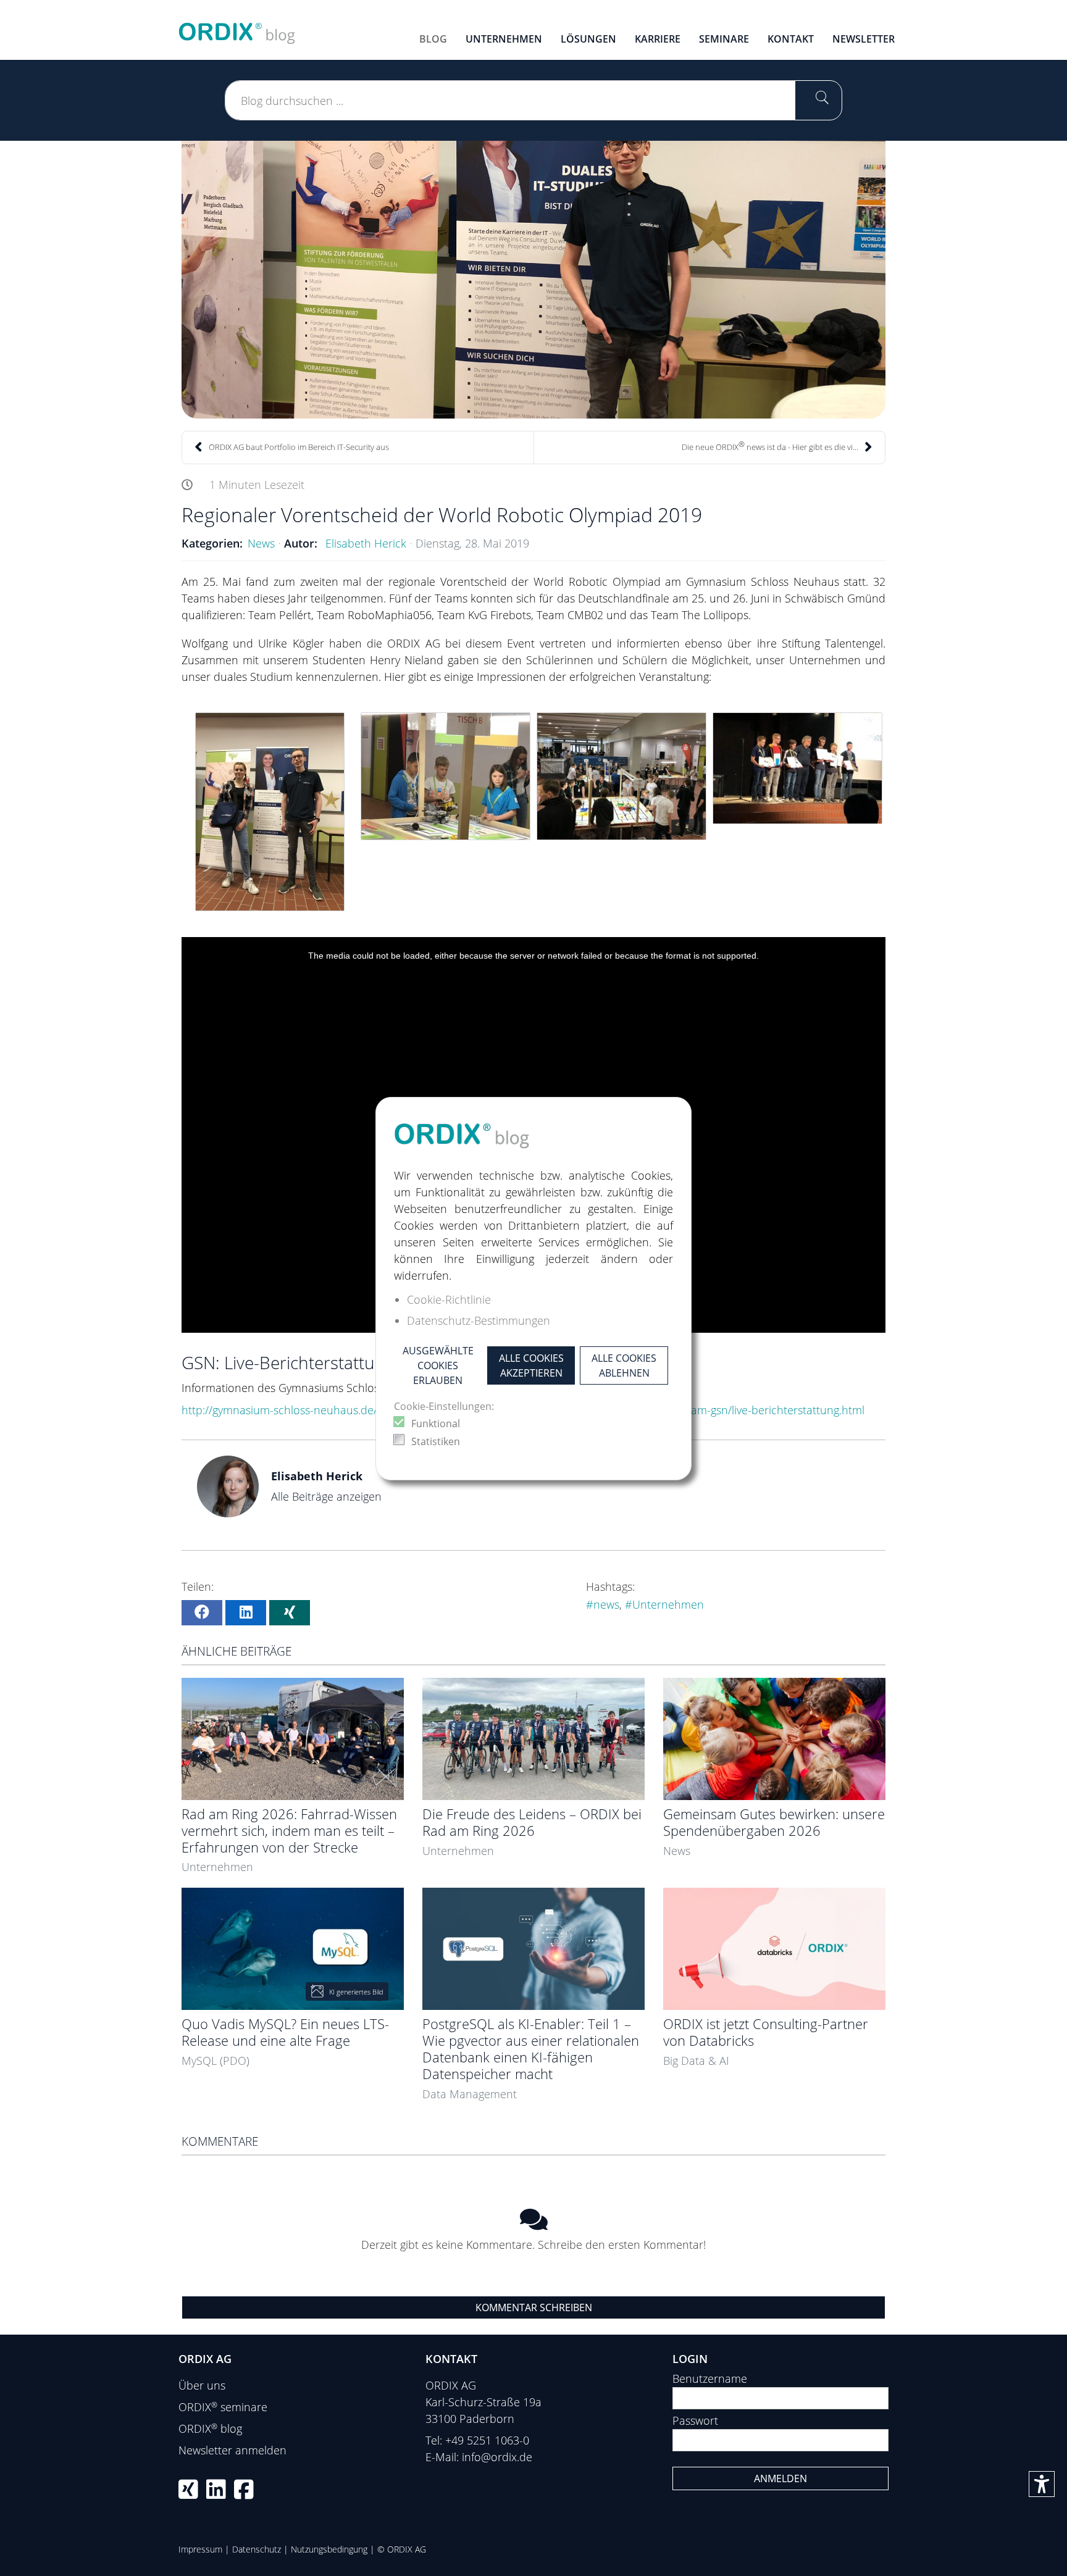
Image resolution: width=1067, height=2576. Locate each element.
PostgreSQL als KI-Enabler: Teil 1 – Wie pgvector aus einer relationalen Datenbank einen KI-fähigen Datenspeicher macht (531, 2049)
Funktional (436, 1423)
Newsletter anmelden (232, 2450)
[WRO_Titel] (533, 280)
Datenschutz (257, 2549)
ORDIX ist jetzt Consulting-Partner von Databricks (766, 2032)
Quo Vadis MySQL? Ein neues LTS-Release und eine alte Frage (285, 2032)
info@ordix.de (497, 2457)
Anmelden (780, 2478)
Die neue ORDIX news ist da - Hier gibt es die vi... (770, 446)
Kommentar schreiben (534, 2307)
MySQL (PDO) (215, 2061)
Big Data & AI (696, 2061)
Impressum (200, 2549)
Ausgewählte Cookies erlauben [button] (438, 1365)
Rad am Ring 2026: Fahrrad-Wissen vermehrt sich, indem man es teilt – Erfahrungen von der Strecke (289, 1831)
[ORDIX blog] (237, 28)
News (261, 543)
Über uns (202, 2385)
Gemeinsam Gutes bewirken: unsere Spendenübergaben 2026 (774, 1822)
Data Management (470, 2094)
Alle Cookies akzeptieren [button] (531, 1365)
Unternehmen (668, 1604)
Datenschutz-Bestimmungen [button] (479, 1320)
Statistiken (436, 1441)
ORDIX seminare (223, 2407)
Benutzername (710, 2378)
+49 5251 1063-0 (487, 2440)
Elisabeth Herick (366, 543)
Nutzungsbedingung (329, 2549)
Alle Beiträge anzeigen (326, 1496)
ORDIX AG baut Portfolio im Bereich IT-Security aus (299, 447)
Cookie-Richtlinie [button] (449, 1299)
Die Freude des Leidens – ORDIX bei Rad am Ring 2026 (532, 1822)
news (606, 1604)
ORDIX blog (210, 2428)
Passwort (695, 2420)
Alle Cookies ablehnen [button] (624, 1365)
